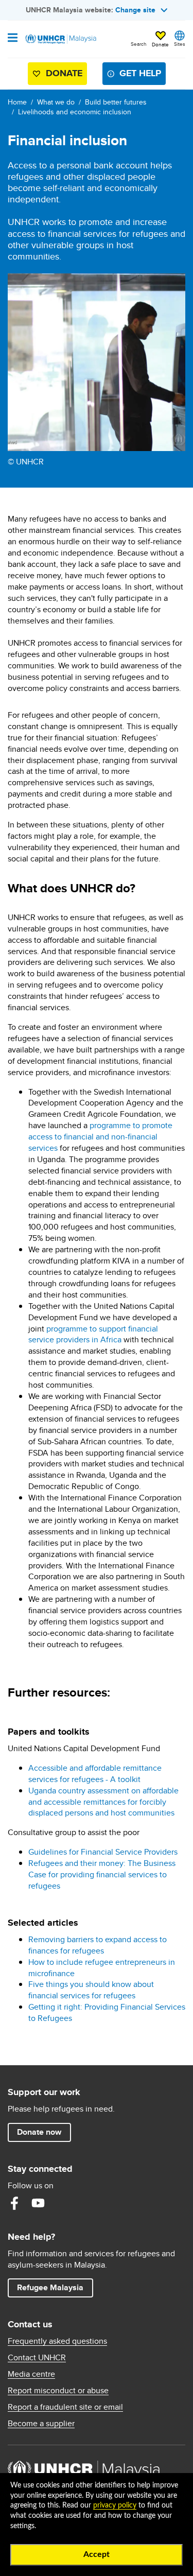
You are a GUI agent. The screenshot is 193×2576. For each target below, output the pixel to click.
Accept (97, 2554)
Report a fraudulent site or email (65, 2407)
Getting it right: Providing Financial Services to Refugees (107, 2012)
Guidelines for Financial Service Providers (103, 1852)
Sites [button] (180, 44)
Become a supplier (41, 2424)
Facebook (14, 2203)
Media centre (31, 2374)
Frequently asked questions (57, 2341)
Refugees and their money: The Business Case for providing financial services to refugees (102, 1874)
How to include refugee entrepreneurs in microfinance (102, 1968)
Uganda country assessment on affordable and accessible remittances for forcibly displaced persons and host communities (103, 1802)
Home (17, 102)
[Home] (60, 39)
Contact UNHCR (37, 2358)
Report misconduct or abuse (58, 2391)
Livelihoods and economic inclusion (75, 112)
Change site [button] (135, 10)
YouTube (38, 2203)
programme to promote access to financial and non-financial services (100, 1137)
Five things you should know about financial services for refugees (91, 1990)
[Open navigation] (13, 39)
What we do (56, 102)
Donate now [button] (39, 2132)
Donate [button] (160, 44)
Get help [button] (136, 75)
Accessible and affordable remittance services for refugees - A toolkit (95, 1774)
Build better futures (116, 102)
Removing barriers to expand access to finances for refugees (98, 1945)
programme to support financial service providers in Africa (93, 1334)
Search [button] (139, 44)
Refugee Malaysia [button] (55, 2287)
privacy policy (115, 2505)
